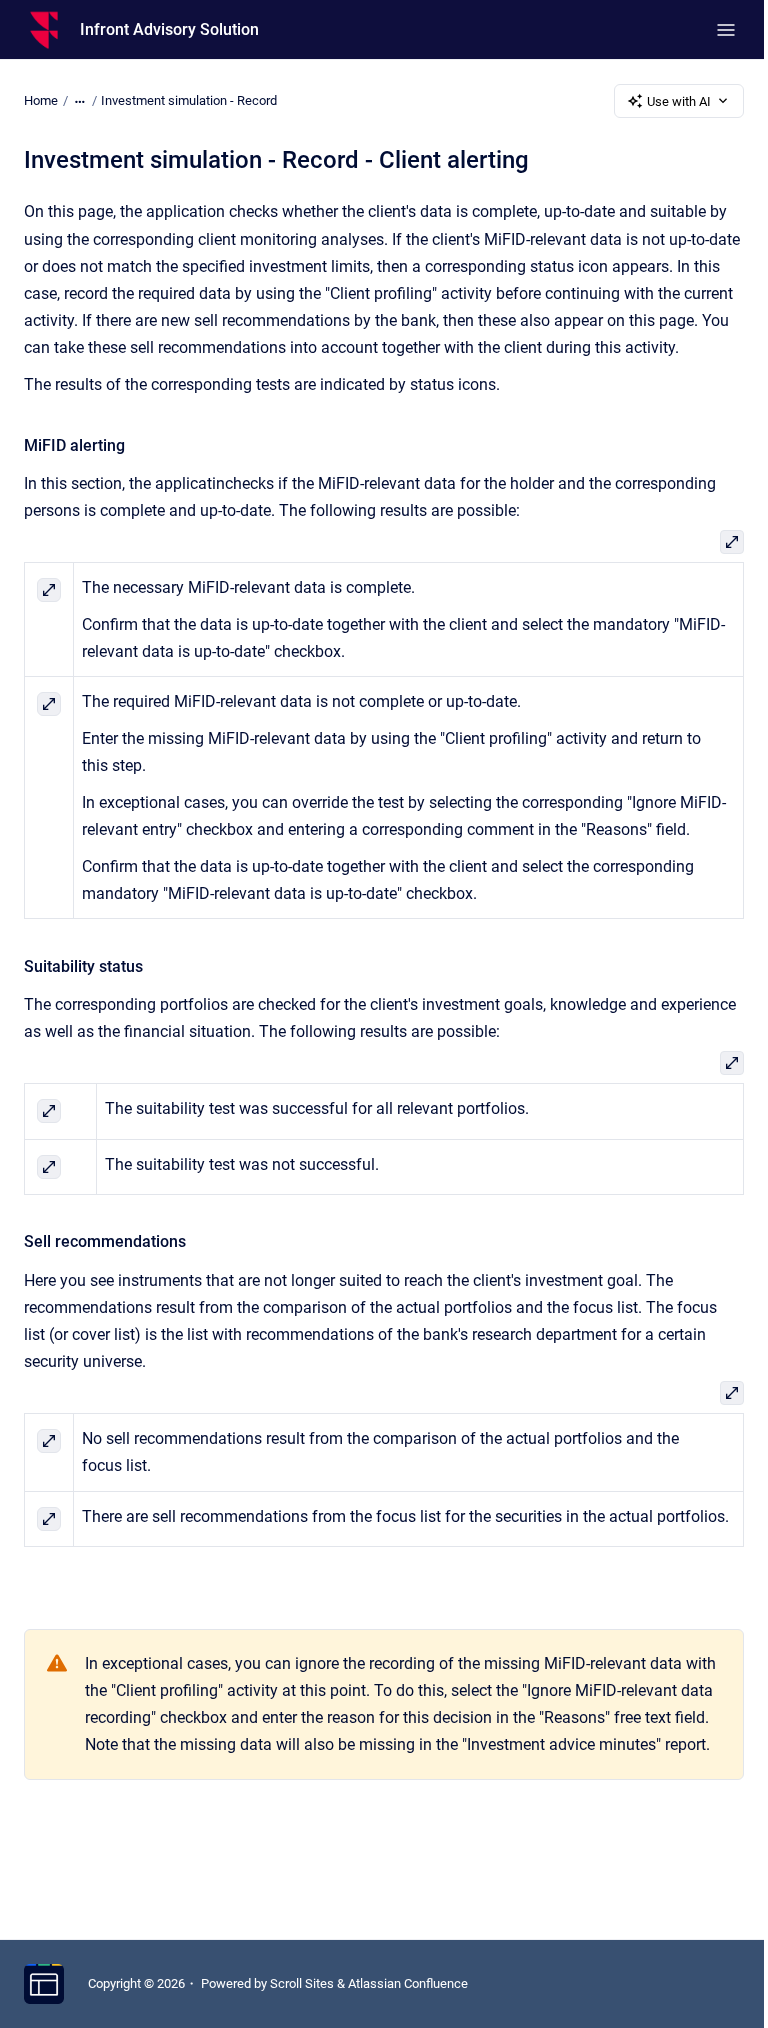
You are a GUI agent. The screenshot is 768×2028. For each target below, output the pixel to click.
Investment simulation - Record (189, 100)
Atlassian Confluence (408, 1983)
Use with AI (679, 101)
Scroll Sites (302, 1983)
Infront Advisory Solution (169, 29)
